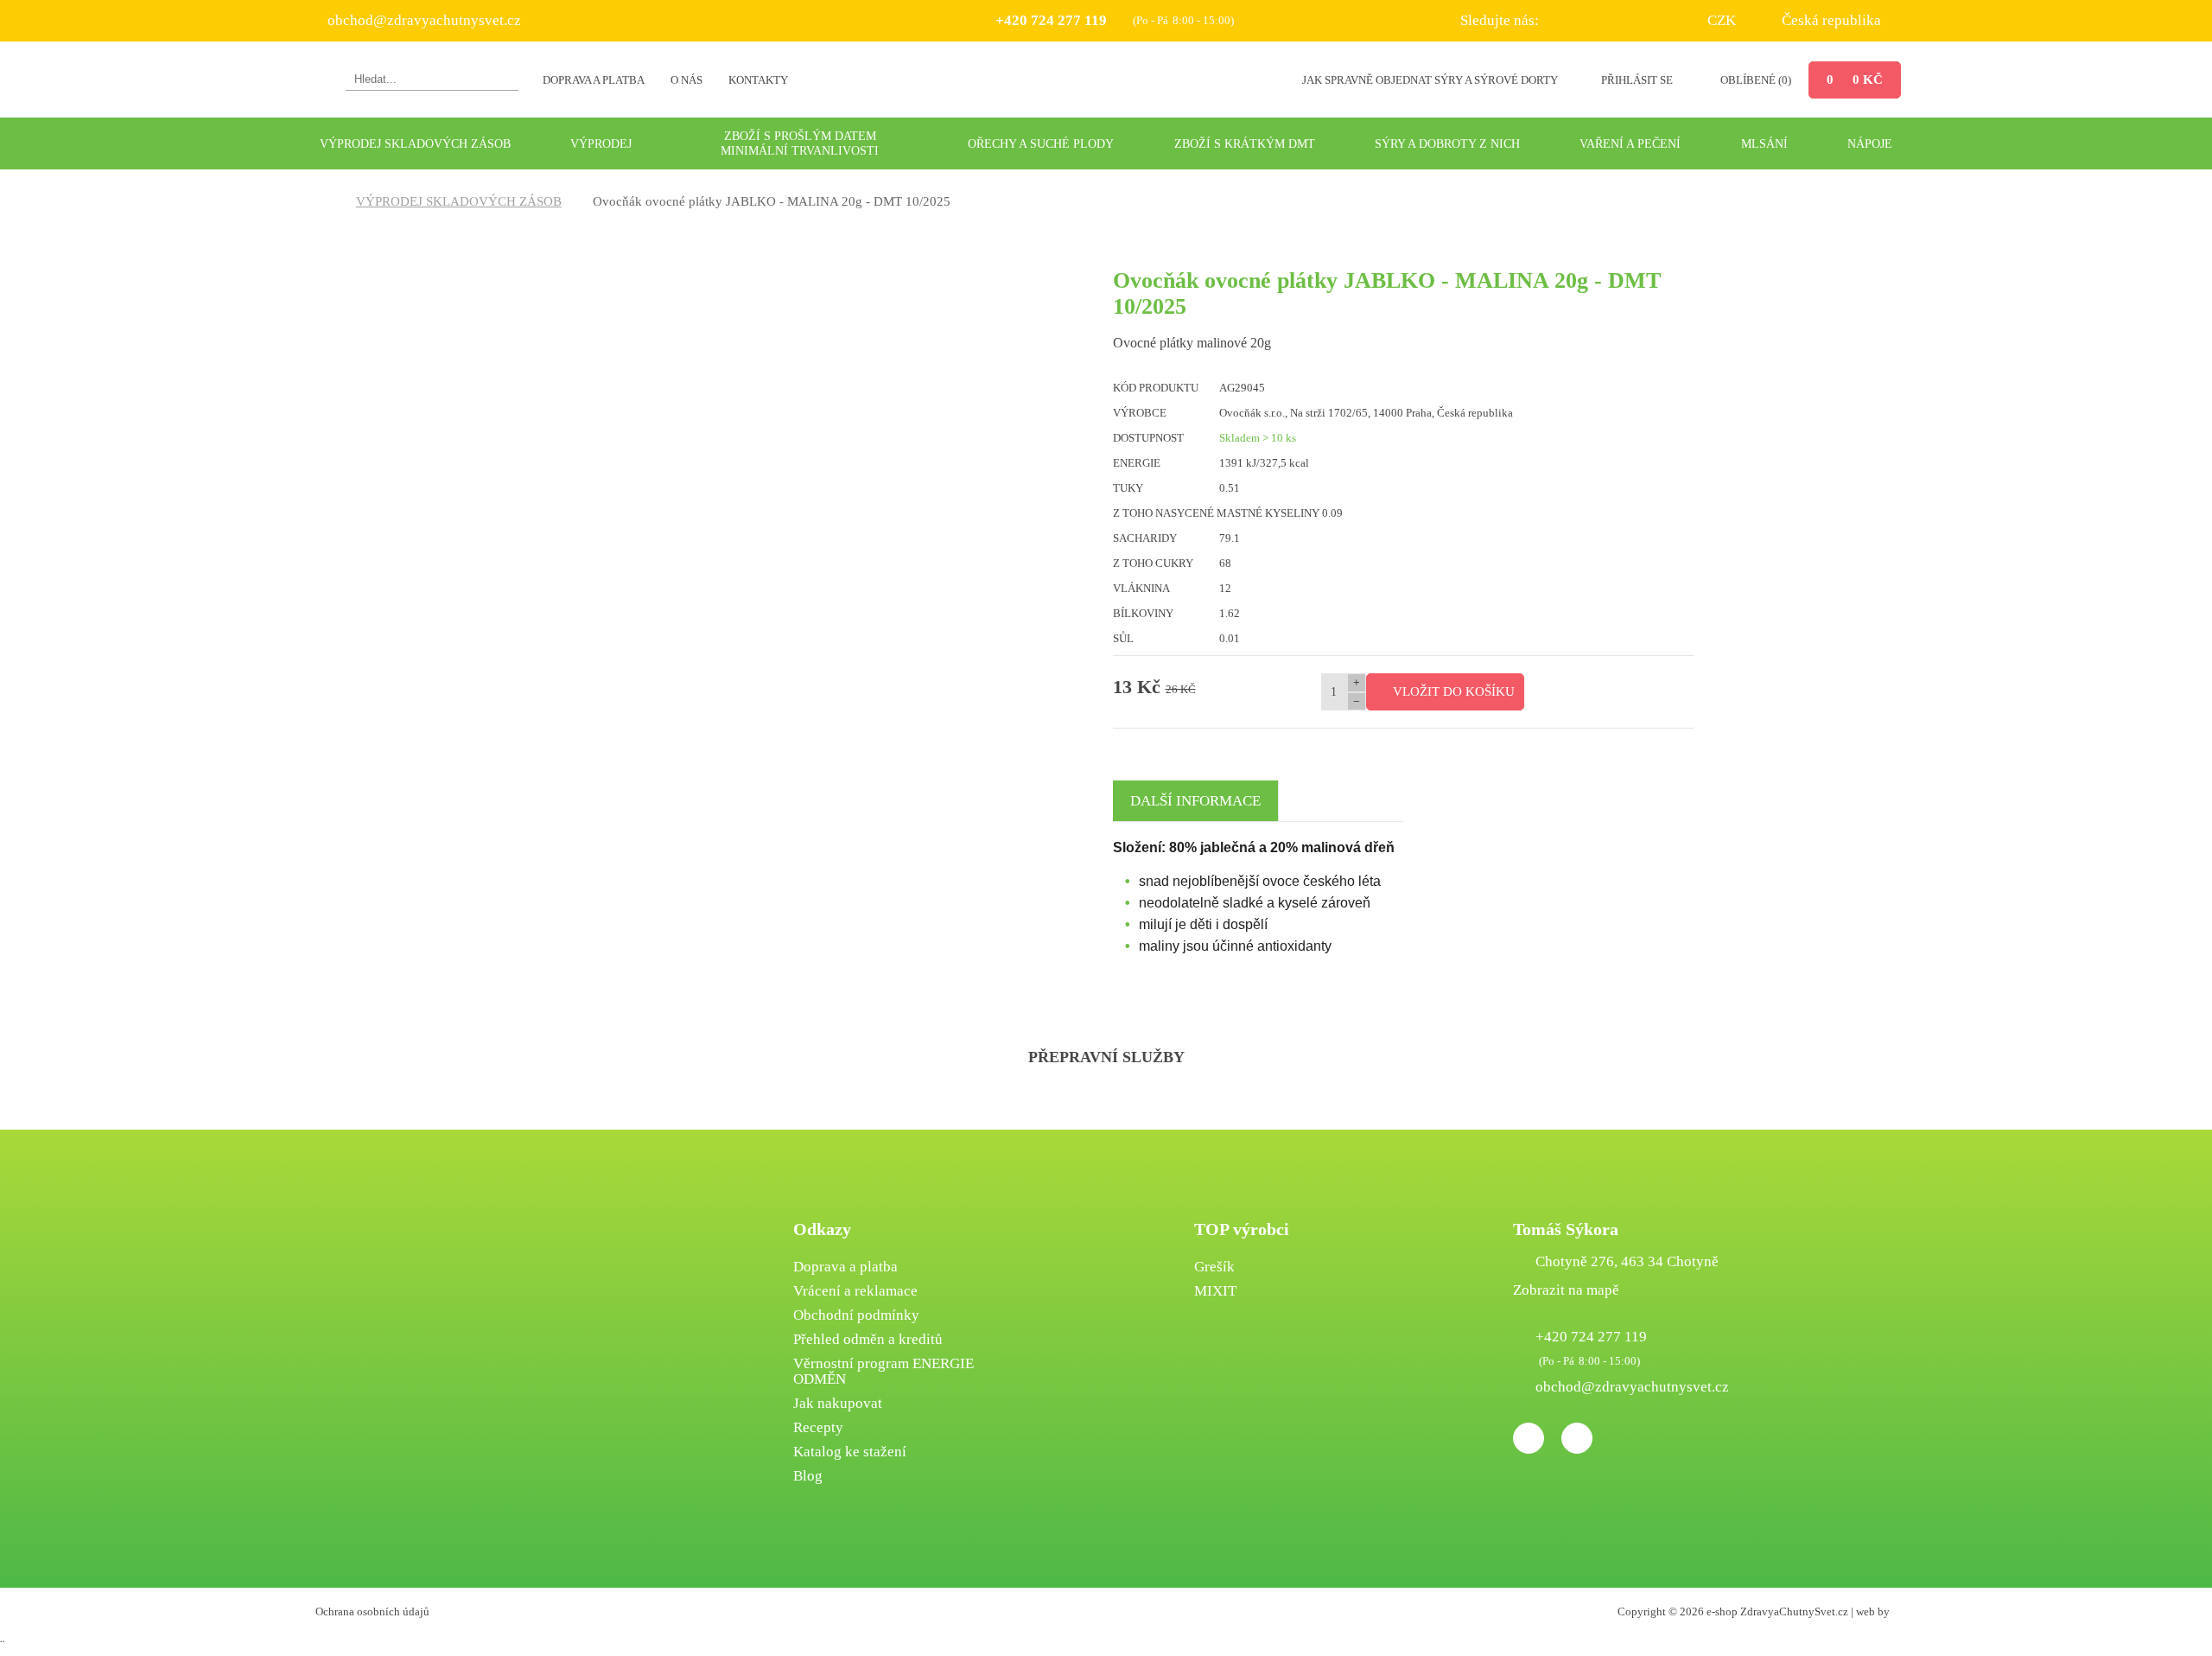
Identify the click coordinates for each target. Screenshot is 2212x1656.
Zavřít (1297, 989)
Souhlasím (949, 989)
